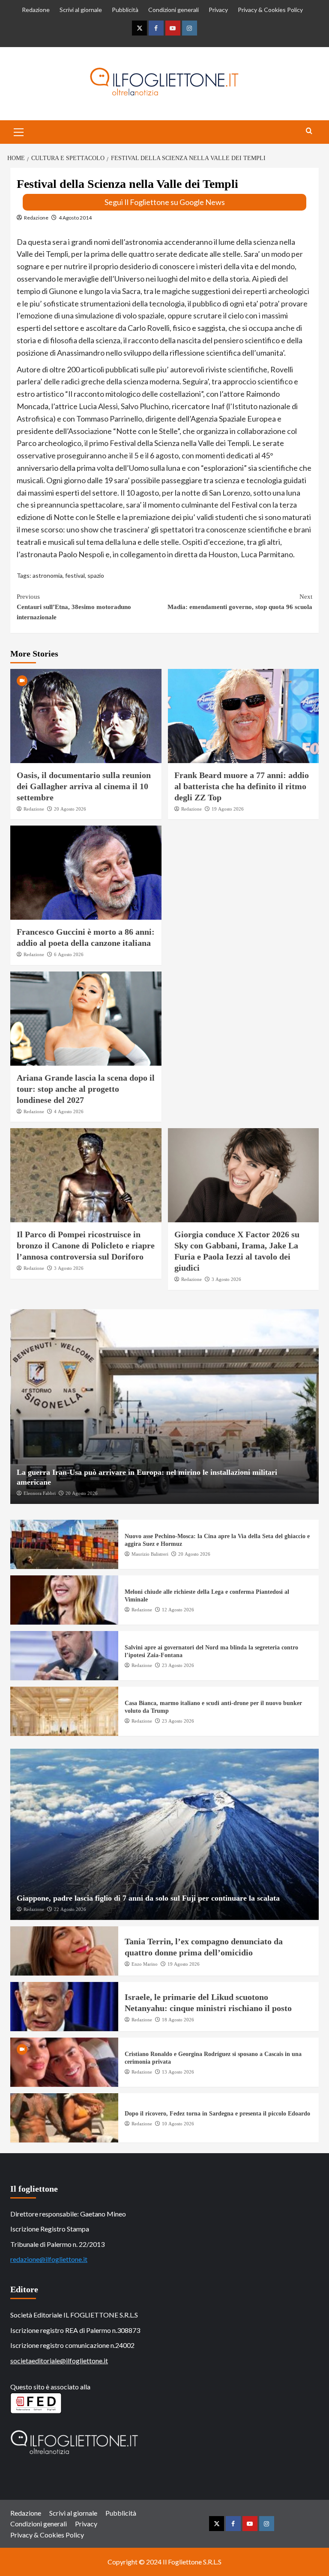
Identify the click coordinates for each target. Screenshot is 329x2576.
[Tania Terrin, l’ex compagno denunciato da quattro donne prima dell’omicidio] (64, 1951)
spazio (96, 575)
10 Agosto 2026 (178, 2124)
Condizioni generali (173, 10)
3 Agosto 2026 (69, 1268)
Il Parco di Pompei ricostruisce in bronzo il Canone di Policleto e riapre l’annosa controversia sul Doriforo (86, 1245)
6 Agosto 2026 (69, 954)
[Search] (309, 131)
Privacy (218, 10)
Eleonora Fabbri (40, 1493)
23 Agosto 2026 (178, 1665)
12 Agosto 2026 (178, 1610)
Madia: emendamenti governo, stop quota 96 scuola (240, 602)
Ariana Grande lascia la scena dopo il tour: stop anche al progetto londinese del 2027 (86, 1089)
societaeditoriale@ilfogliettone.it (59, 2361)
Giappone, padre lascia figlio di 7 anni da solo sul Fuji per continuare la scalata (148, 1898)
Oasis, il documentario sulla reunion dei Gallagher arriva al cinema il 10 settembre (84, 786)
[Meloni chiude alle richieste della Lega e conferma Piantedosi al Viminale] (64, 1600)
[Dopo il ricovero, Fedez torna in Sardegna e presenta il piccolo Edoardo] (64, 2118)
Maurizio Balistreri (150, 1554)
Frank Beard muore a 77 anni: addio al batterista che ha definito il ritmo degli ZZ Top (242, 786)
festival (75, 575)
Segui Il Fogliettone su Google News (165, 202)
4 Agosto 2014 (75, 218)
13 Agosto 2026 (178, 2072)
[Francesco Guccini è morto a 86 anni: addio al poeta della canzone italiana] (86, 873)
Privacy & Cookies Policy (270, 10)
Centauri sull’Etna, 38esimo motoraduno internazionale (74, 607)
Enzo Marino (145, 1964)
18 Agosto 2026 (178, 2020)
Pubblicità (125, 10)
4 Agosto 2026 (69, 1111)
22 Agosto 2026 (70, 1909)
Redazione (36, 10)
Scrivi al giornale (81, 10)
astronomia (48, 575)
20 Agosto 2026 (70, 809)
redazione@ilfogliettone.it (49, 2259)
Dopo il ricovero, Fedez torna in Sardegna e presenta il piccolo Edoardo (217, 2114)
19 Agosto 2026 (228, 809)
